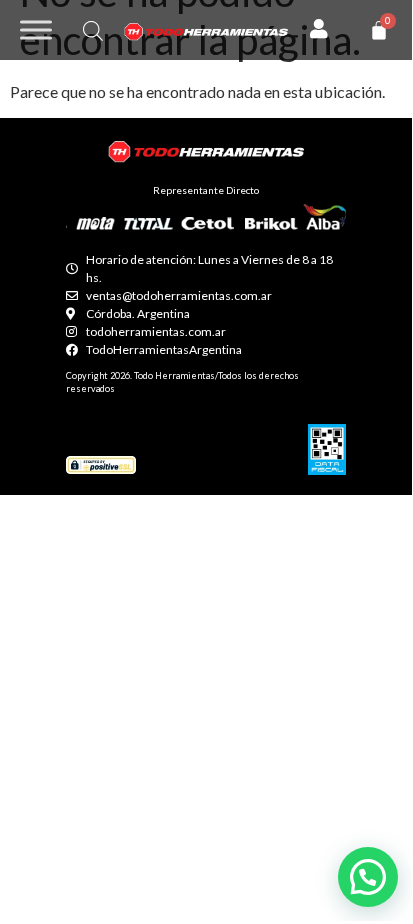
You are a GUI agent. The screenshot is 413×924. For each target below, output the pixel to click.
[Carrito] (379, 30)
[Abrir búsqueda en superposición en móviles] (93, 30)
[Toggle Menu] (36, 29)
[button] (368, 877)
